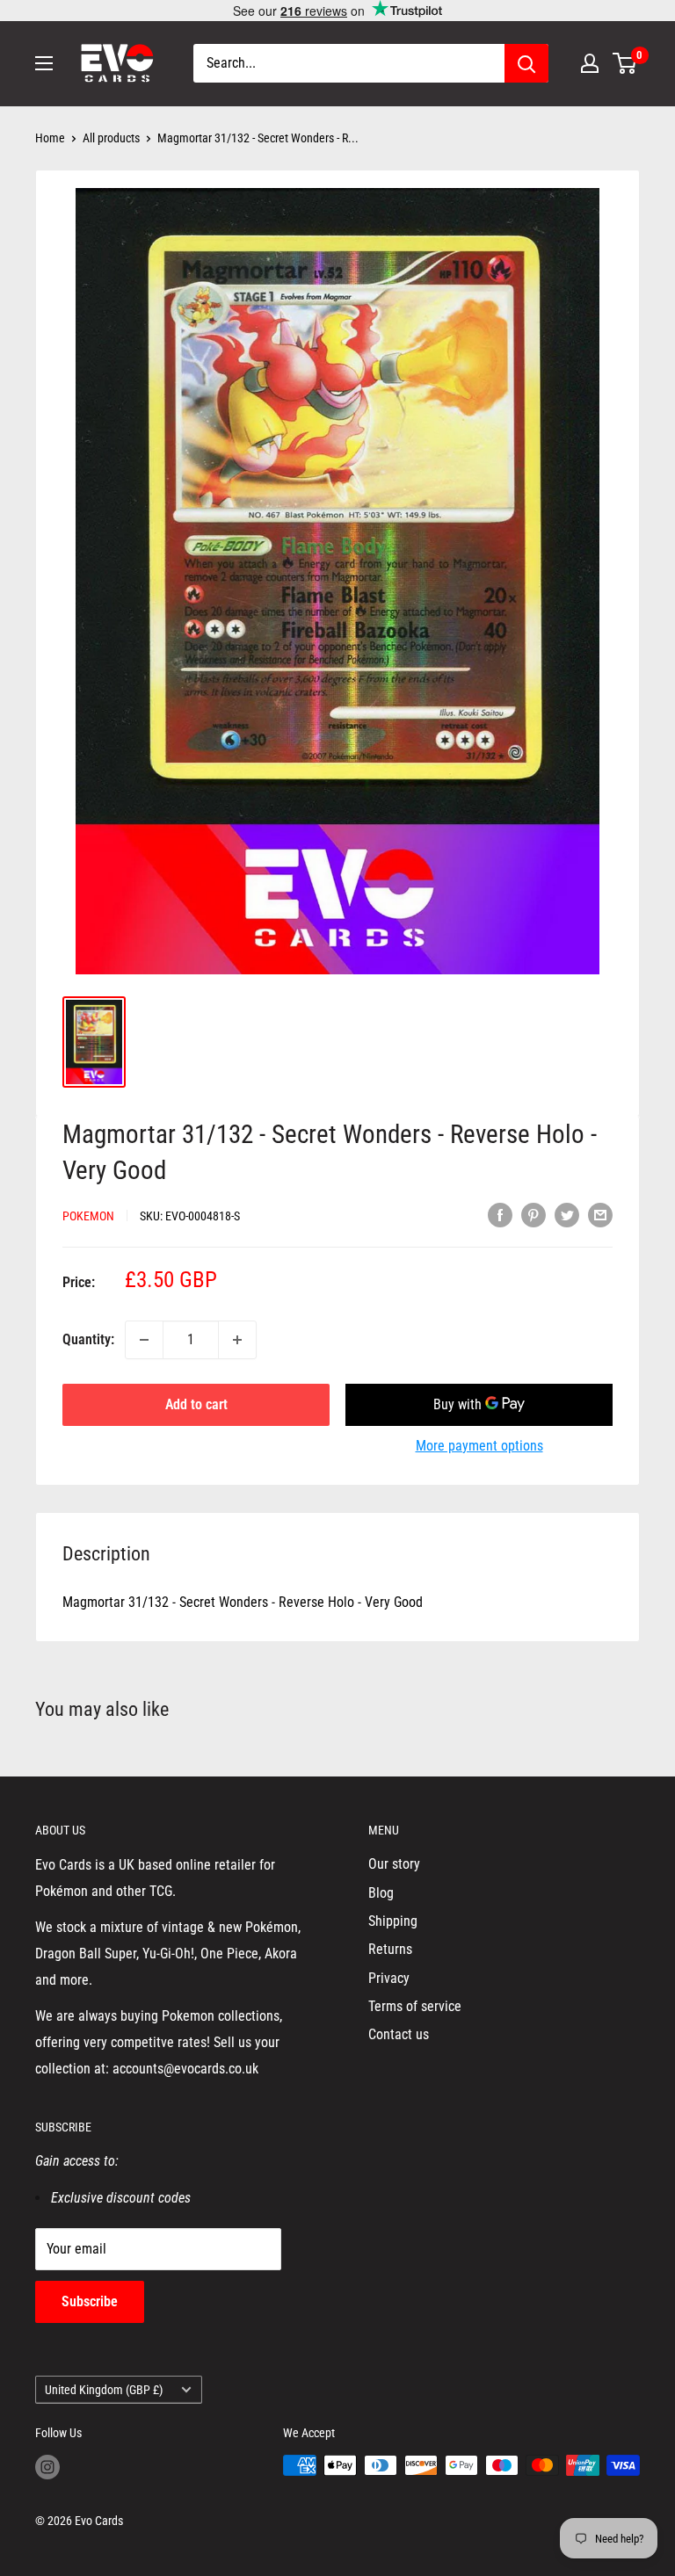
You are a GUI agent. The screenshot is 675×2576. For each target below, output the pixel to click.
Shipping (393, 1921)
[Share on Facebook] (500, 1214)
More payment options (479, 1446)
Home (50, 138)
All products (111, 138)
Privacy (389, 1978)
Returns (390, 1949)
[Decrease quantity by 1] (144, 1340)
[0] (625, 63)
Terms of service (415, 2006)
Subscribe (90, 2301)
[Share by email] (600, 1214)
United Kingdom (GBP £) (104, 2390)
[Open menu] (44, 63)
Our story (394, 1864)
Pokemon (88, 1216)
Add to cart (196, 1404)
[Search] (526, 63)
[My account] (590, 63)
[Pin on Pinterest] (533, 1214)
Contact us (399, 2034)
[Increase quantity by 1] (237, 1340)
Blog (381, 1893)
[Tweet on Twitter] (567, 1214)
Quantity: (88, 1339)
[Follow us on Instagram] (47, 2467)
